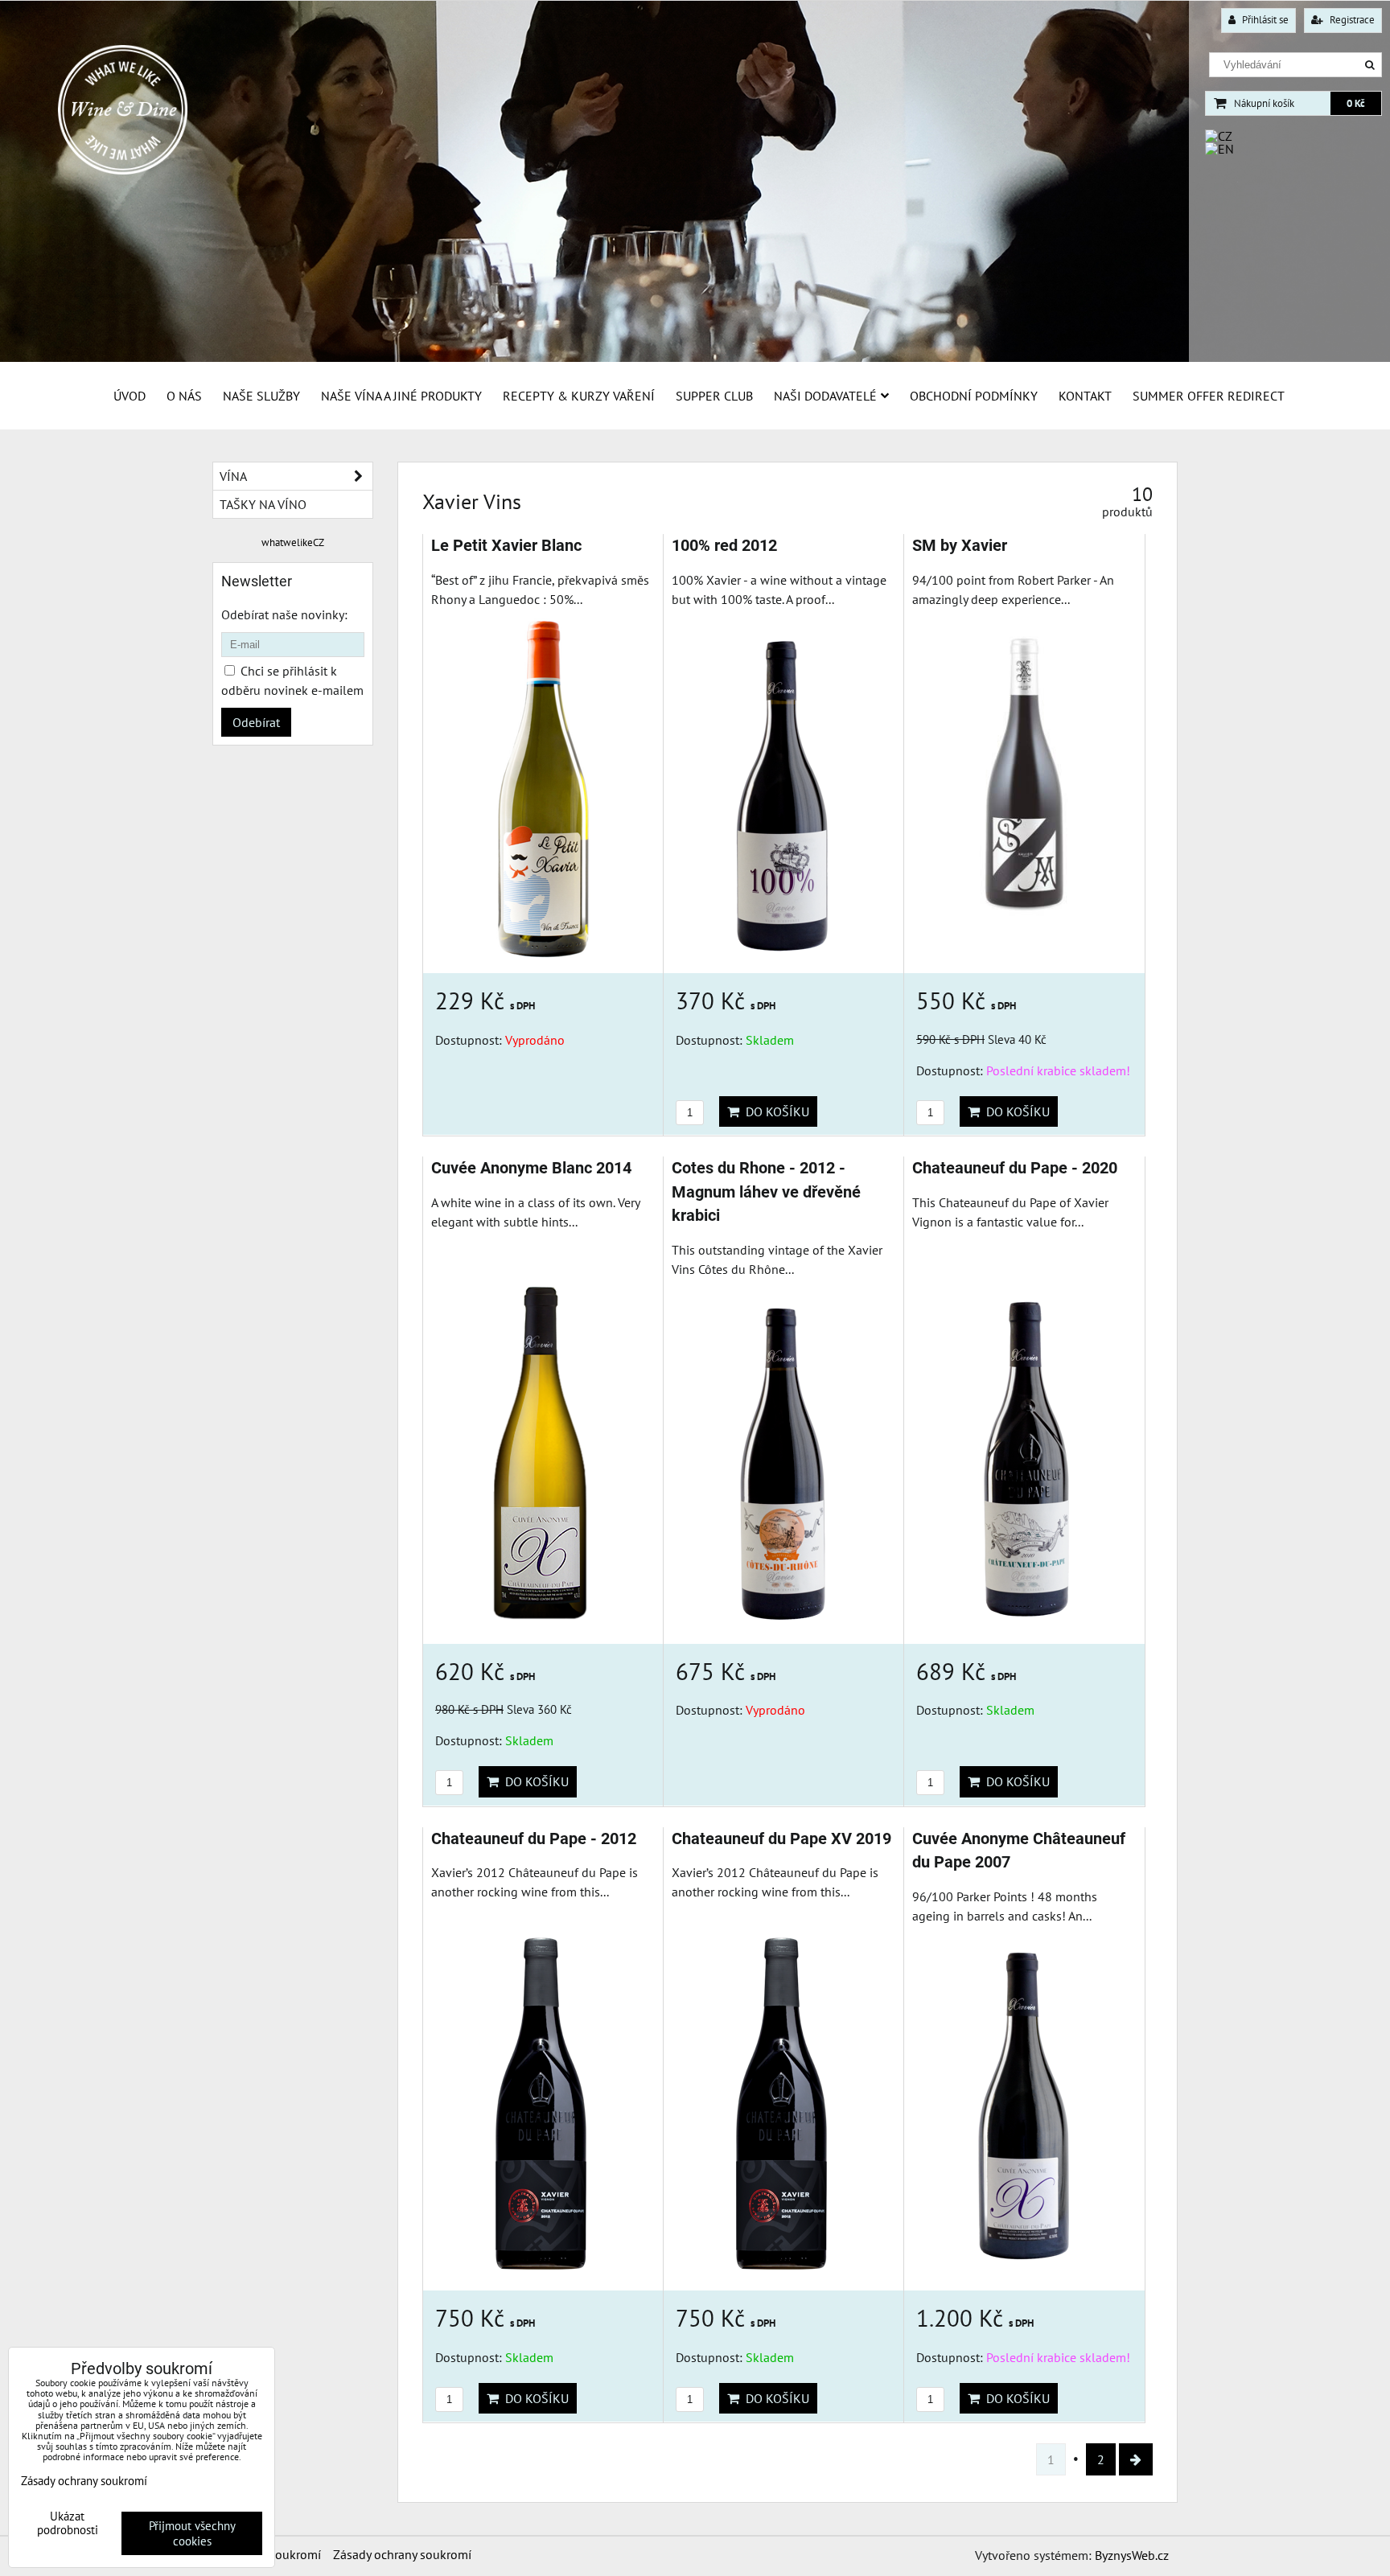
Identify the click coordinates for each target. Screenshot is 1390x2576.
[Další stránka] (1136, 2459)
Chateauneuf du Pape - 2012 (534, 1839)
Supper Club (714, 396)
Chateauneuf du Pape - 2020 (1015, 1168)
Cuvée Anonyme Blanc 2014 (531, 1168)
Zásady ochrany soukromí (402, 2554)
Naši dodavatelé (825, 396)
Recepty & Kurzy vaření (579, 396)
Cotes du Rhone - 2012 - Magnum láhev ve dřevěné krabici (766, 1192)
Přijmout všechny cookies (192, 2533)
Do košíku (774, 1111)
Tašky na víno (263, 504)
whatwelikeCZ (293, 542)
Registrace (1351, 20)
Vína (233, 476)
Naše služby (261, 396)
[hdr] (695, 358)
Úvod (130, 396)
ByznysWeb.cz (1132, 2555)
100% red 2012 (724, 546)
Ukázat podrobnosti (68, 2523)
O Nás (184, 396)
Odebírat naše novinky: (284, 614)
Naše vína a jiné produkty (401, 396)
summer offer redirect (1209, 396)
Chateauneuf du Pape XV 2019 (781, 1839)
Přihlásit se (1264, 20)
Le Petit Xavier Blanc (506, 546)
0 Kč (1356, 103)
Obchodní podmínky (974, 396)
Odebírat (256, 722)
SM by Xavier (960, 546)
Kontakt (1085, 396)
